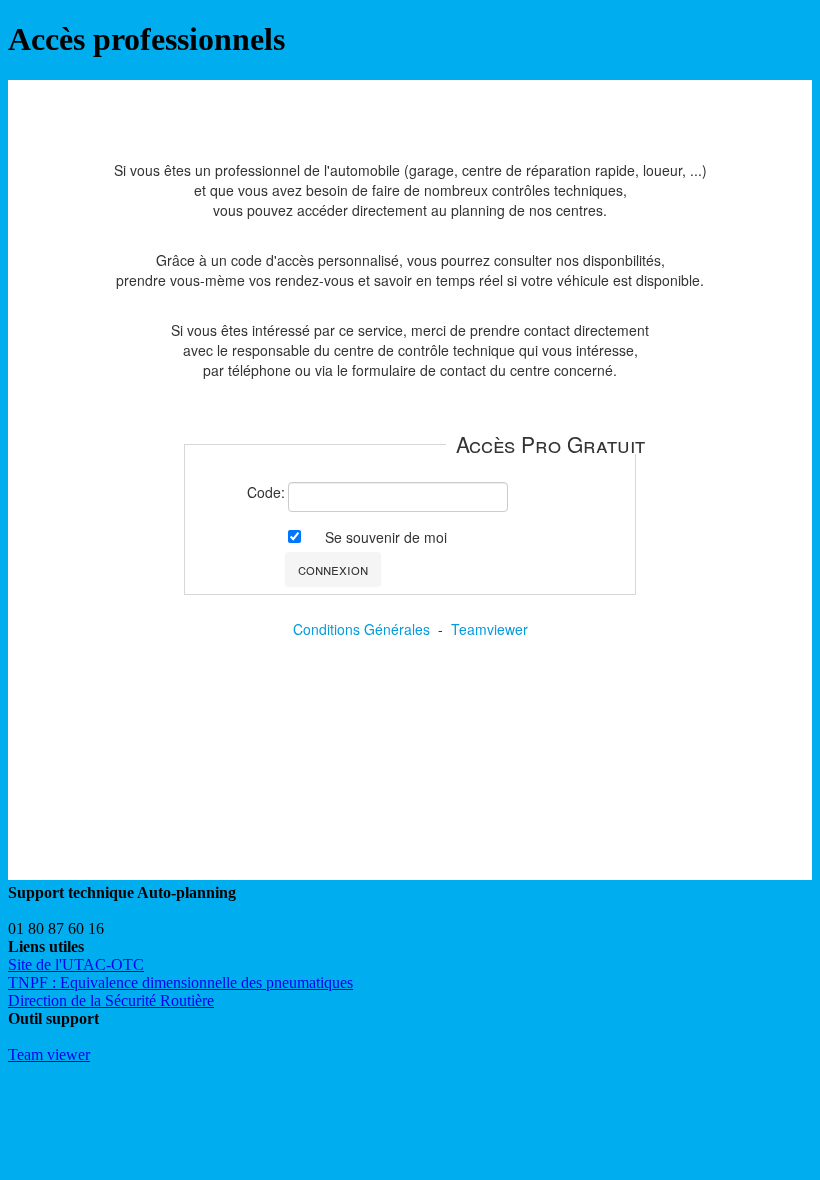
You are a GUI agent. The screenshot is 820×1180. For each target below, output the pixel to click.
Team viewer (49, 1054)
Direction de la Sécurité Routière (111, 1000)
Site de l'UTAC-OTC (76, 964)
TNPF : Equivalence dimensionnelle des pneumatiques (180, 982)
